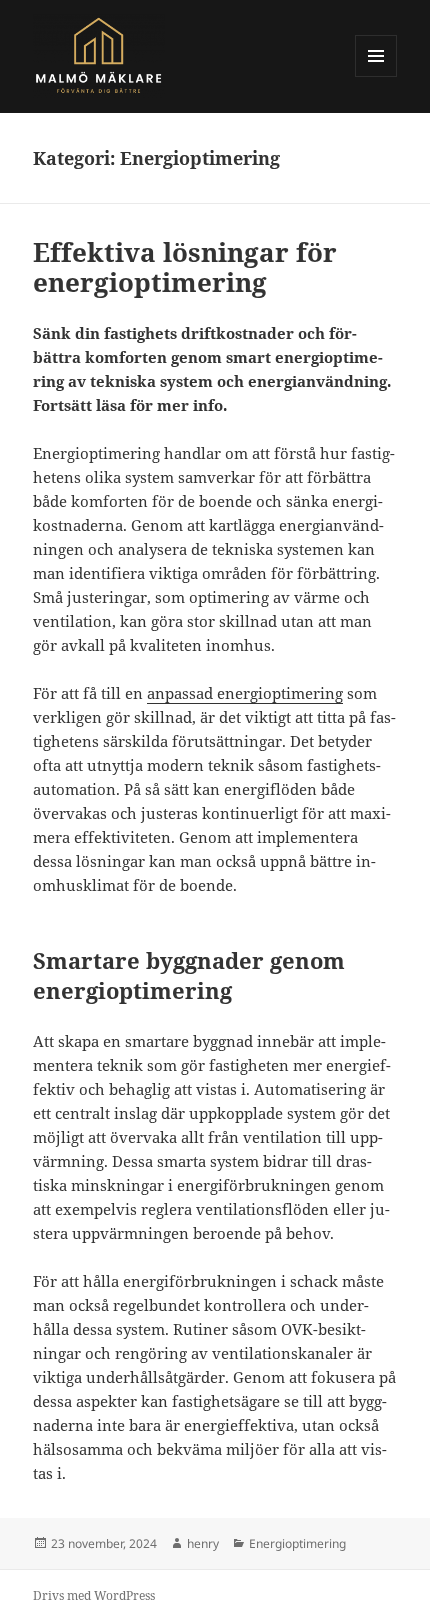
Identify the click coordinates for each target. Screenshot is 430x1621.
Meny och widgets (376, 76)
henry (203, 1543)
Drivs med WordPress (94, 1595)
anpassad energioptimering (245, 693)
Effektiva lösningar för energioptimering (185, 267)
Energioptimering (297, 1543)
